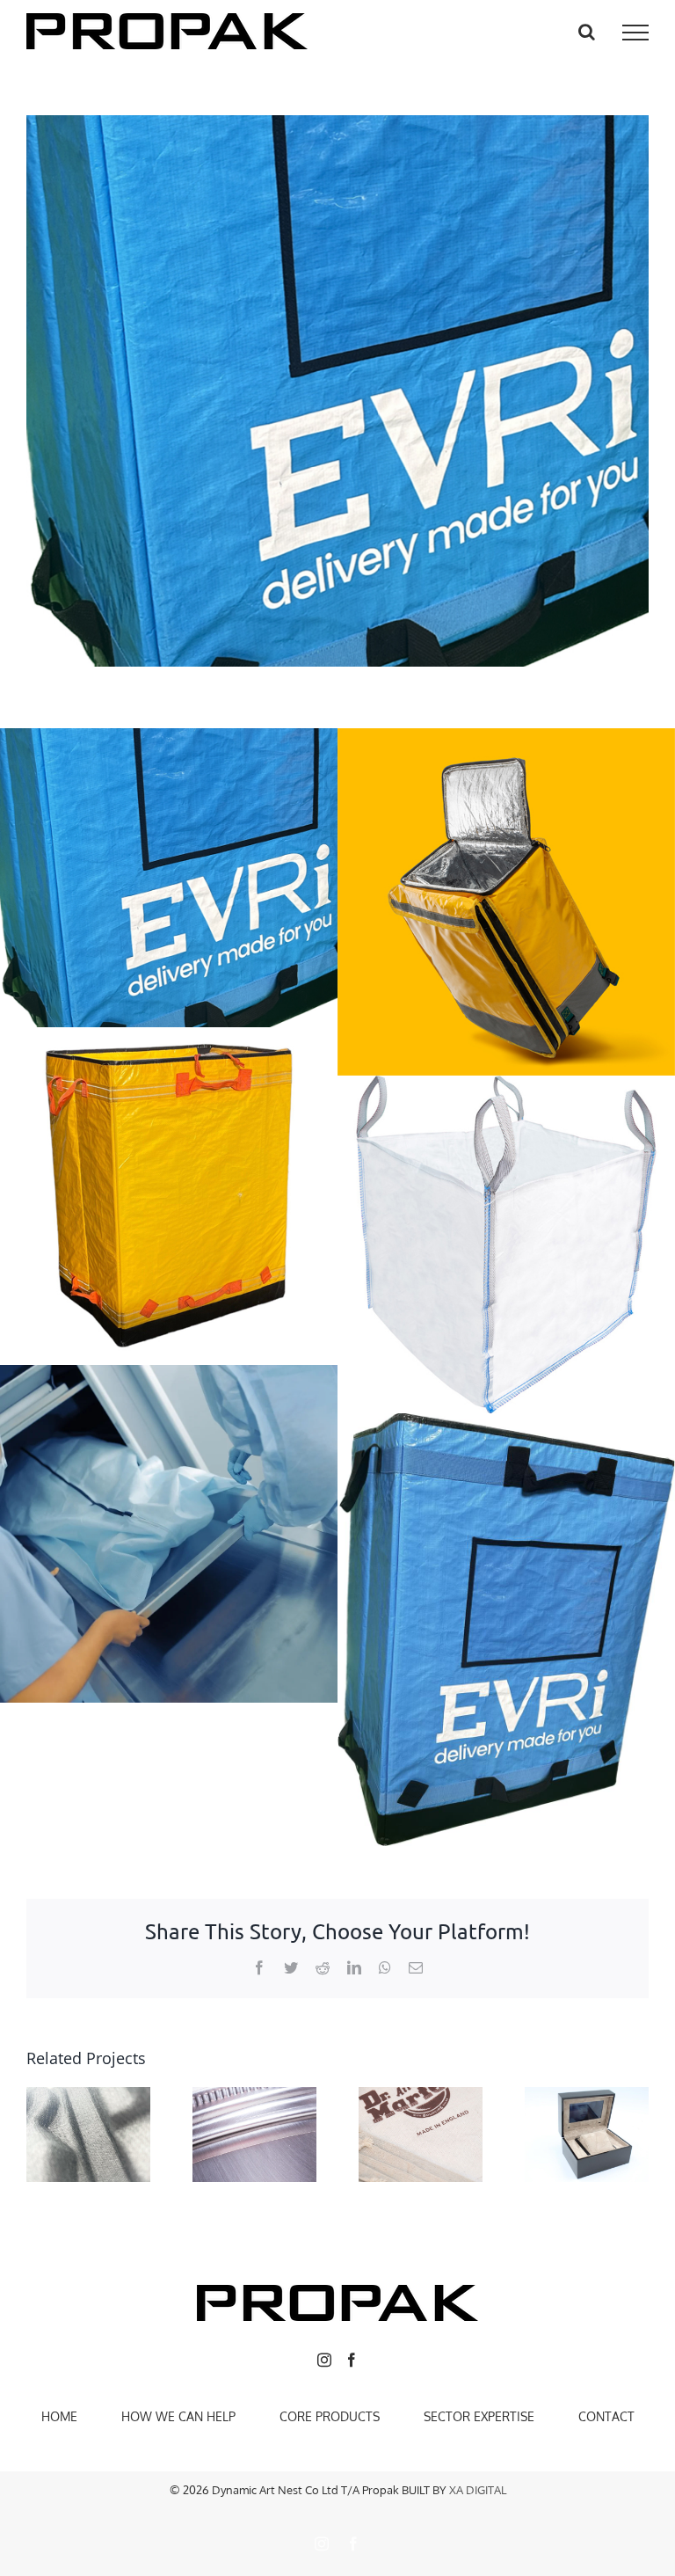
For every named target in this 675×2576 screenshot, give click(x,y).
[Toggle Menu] (635, 33)
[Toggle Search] (587, 32)
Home (59, 2416)
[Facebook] (352, 2360)
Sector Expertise (479, 2416)
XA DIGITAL (478, 2490)
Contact (606, 2416)
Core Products (330, 2416)
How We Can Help (178, 2416)
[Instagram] (324, 2360)
